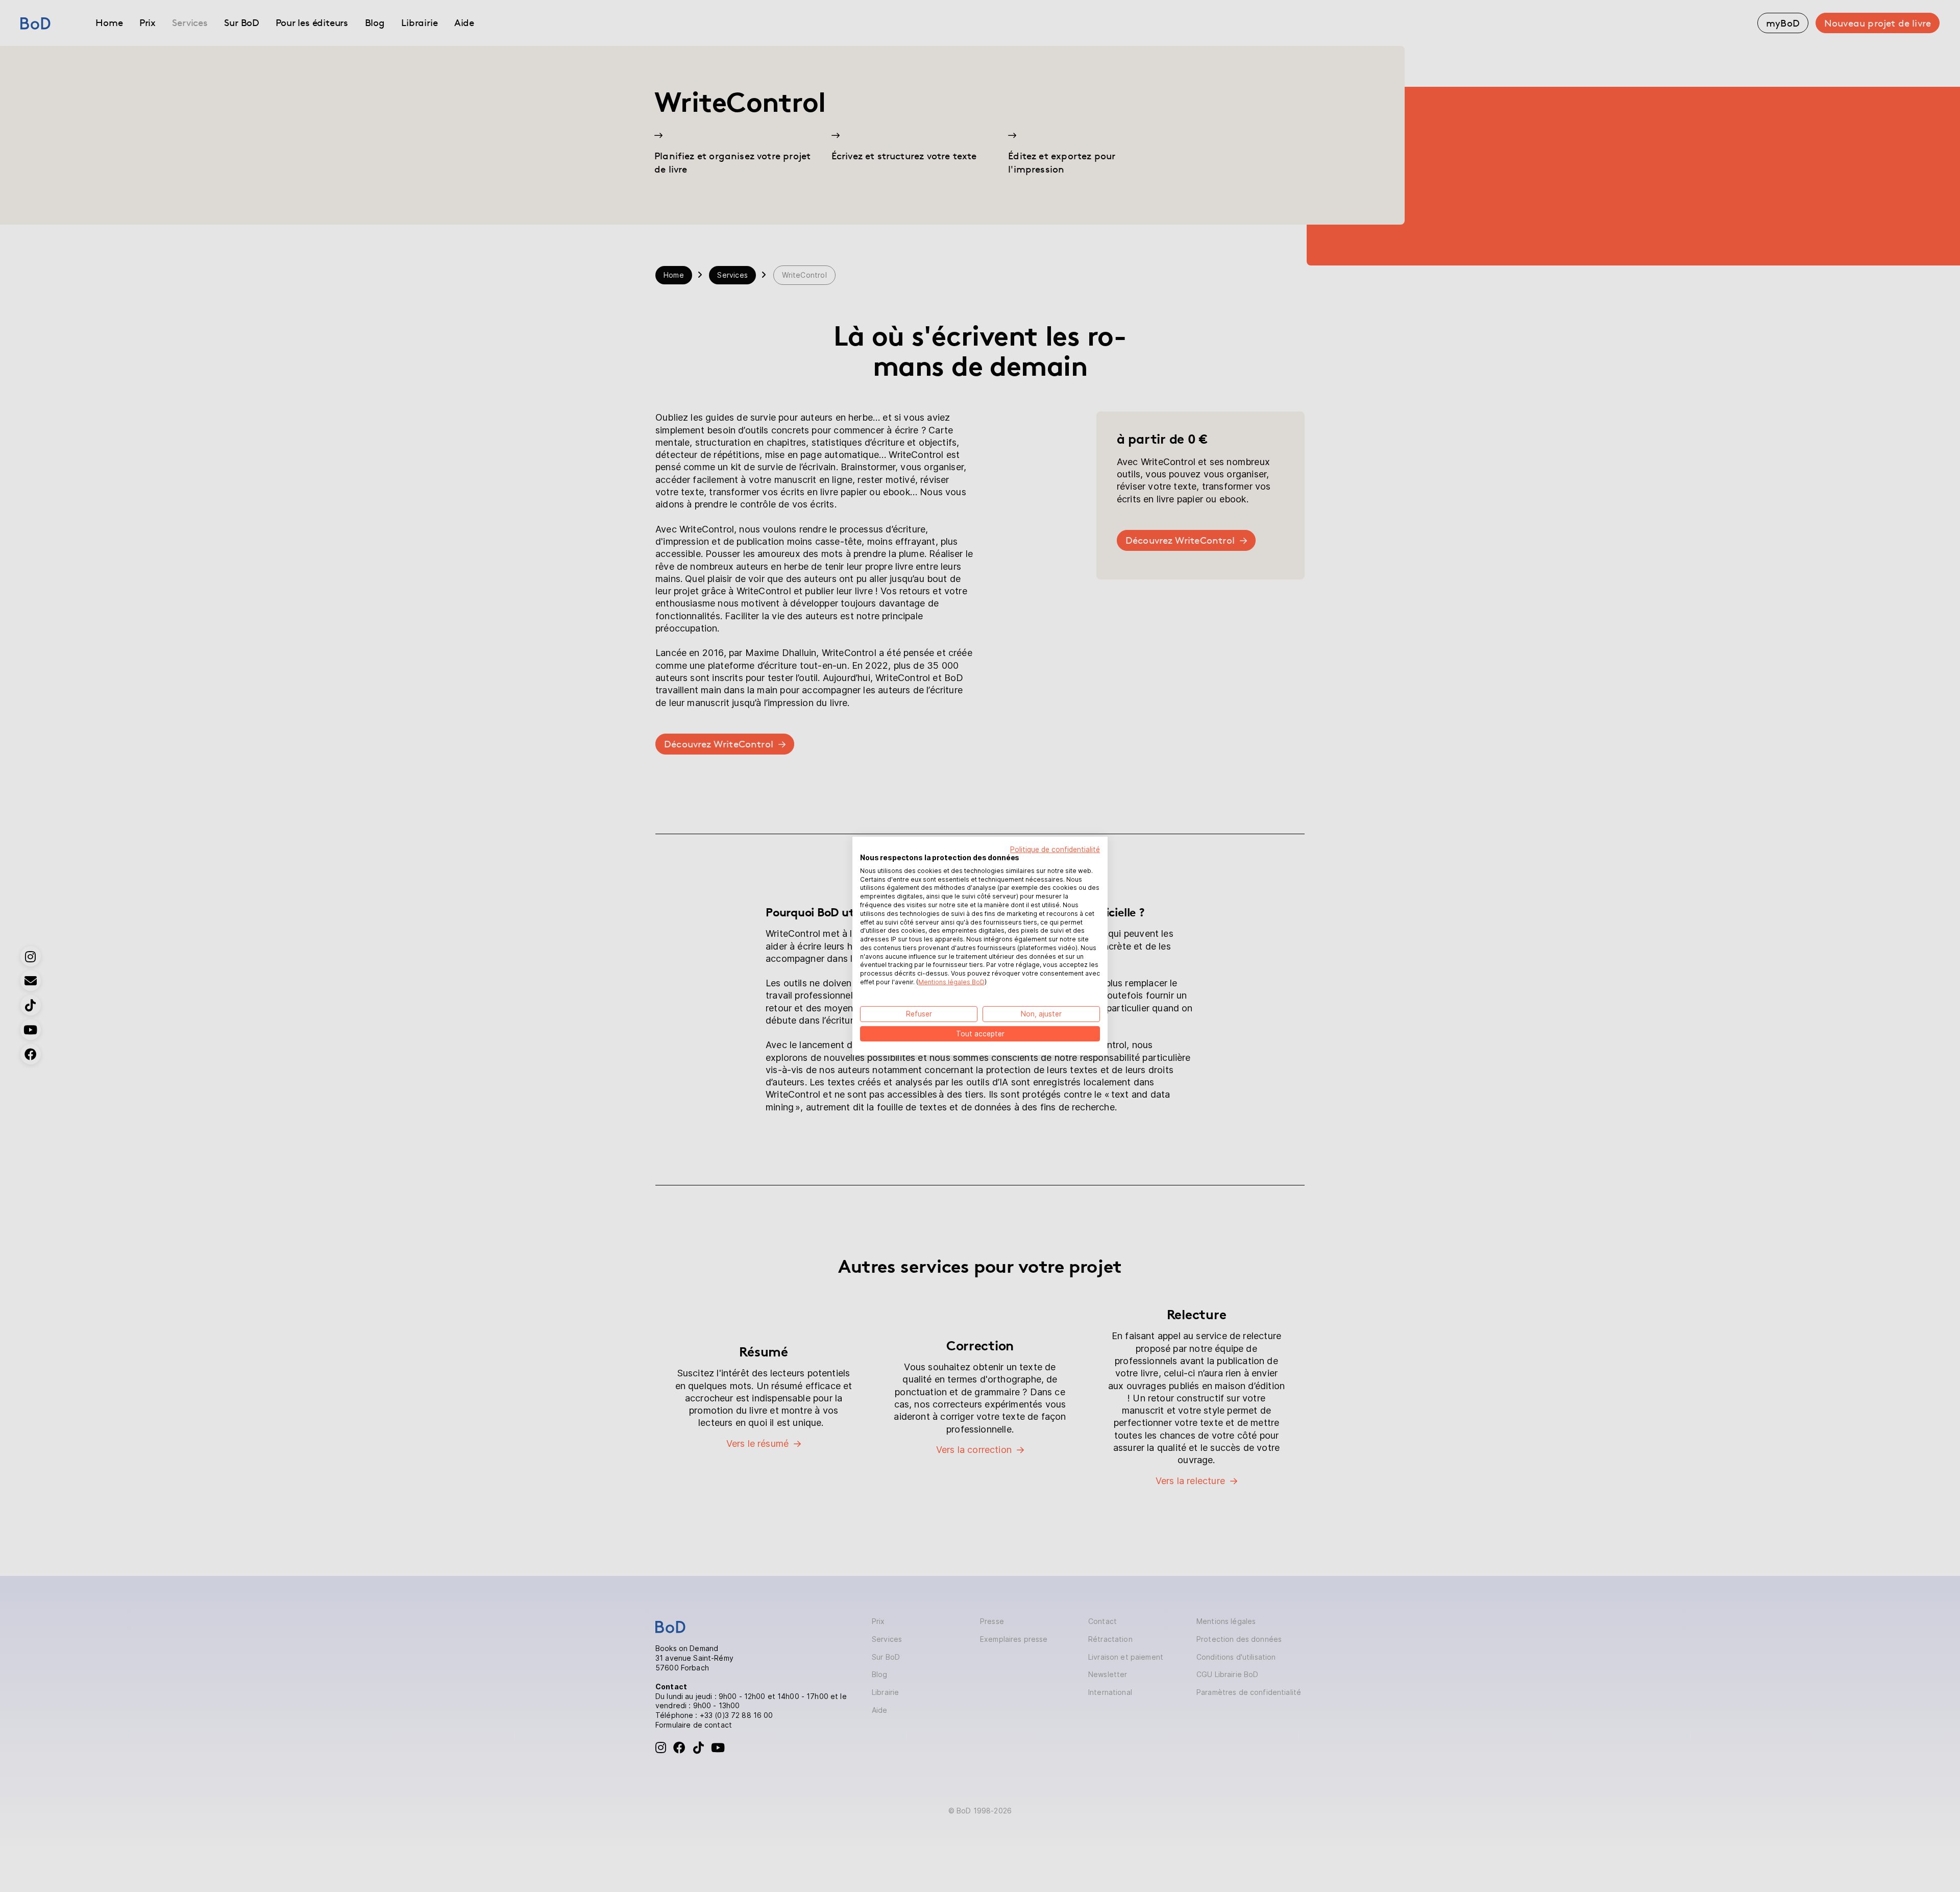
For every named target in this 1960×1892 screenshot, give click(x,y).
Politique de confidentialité (1055, 850)
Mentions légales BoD (951, 982)
